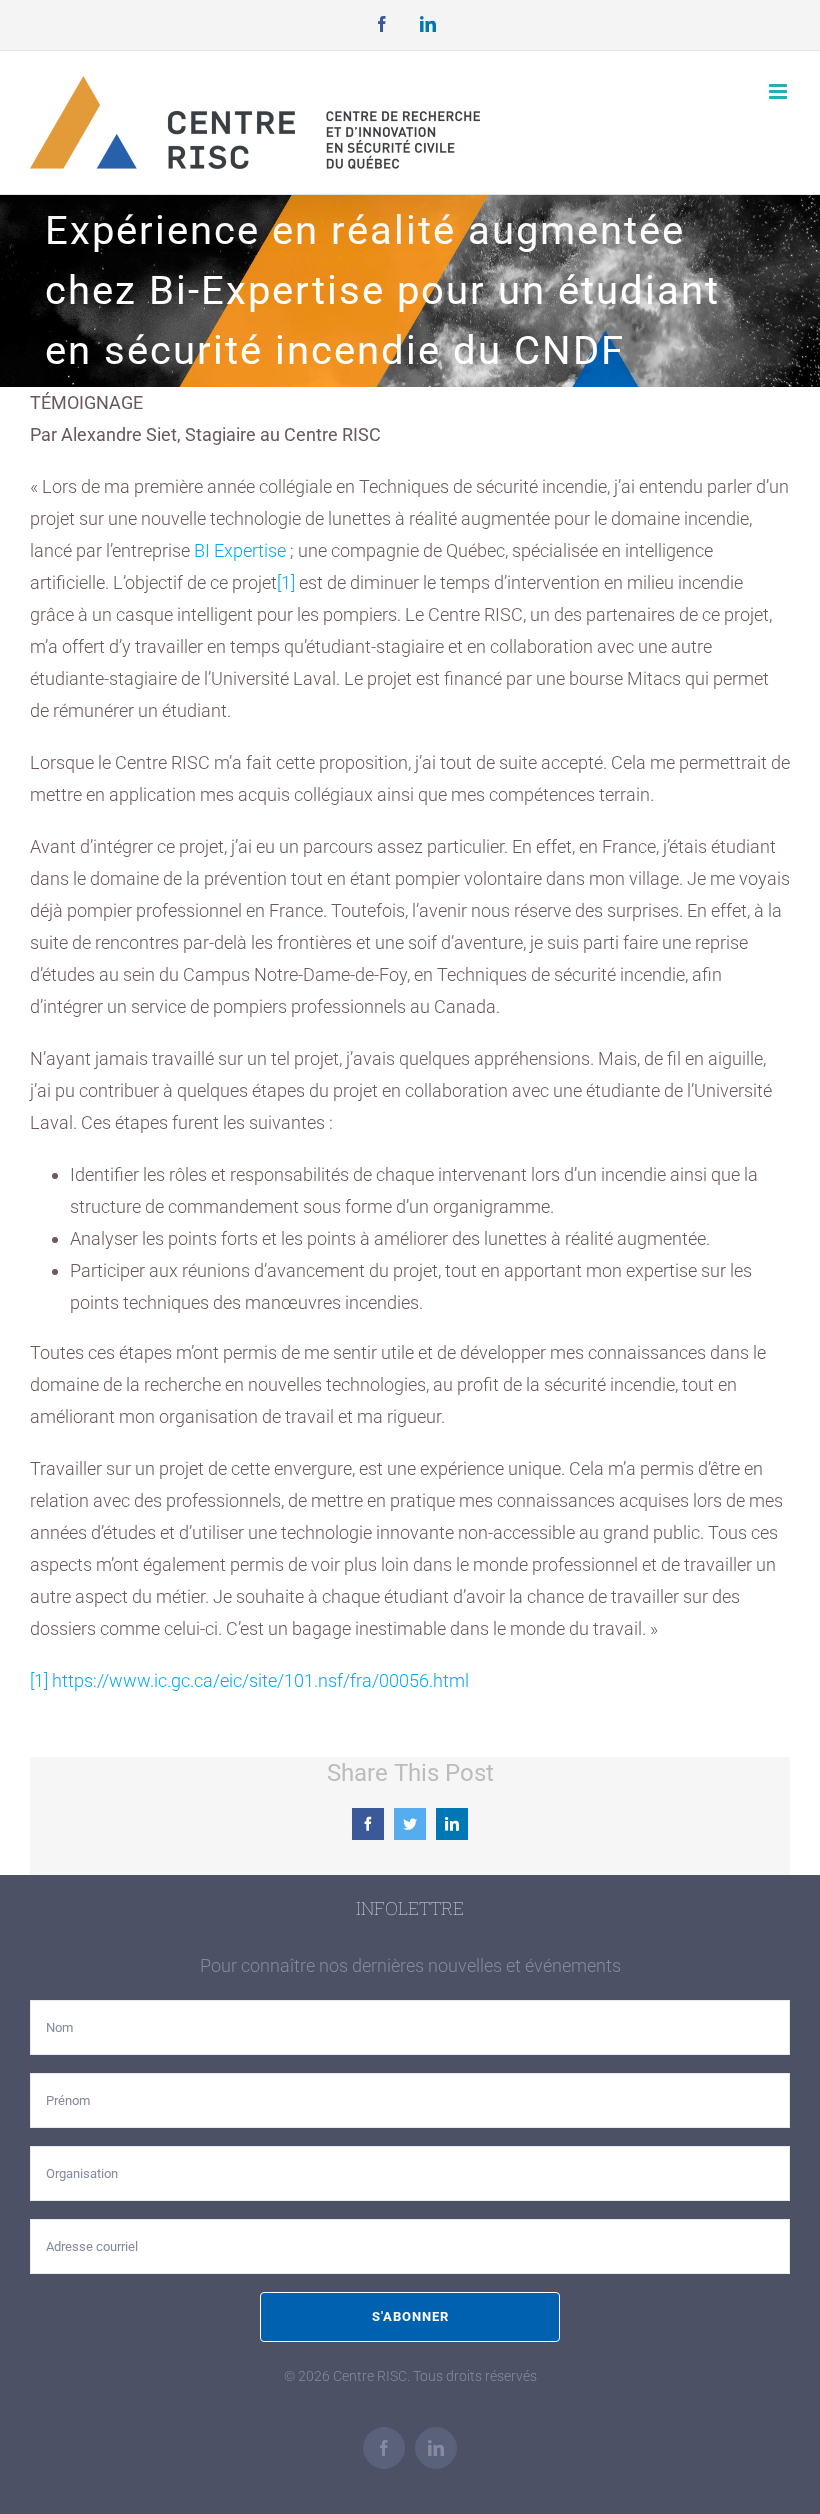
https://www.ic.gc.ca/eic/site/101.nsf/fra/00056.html (260, 1680)
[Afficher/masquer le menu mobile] (779, 91)
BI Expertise (240, 550)
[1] (286, 582)
